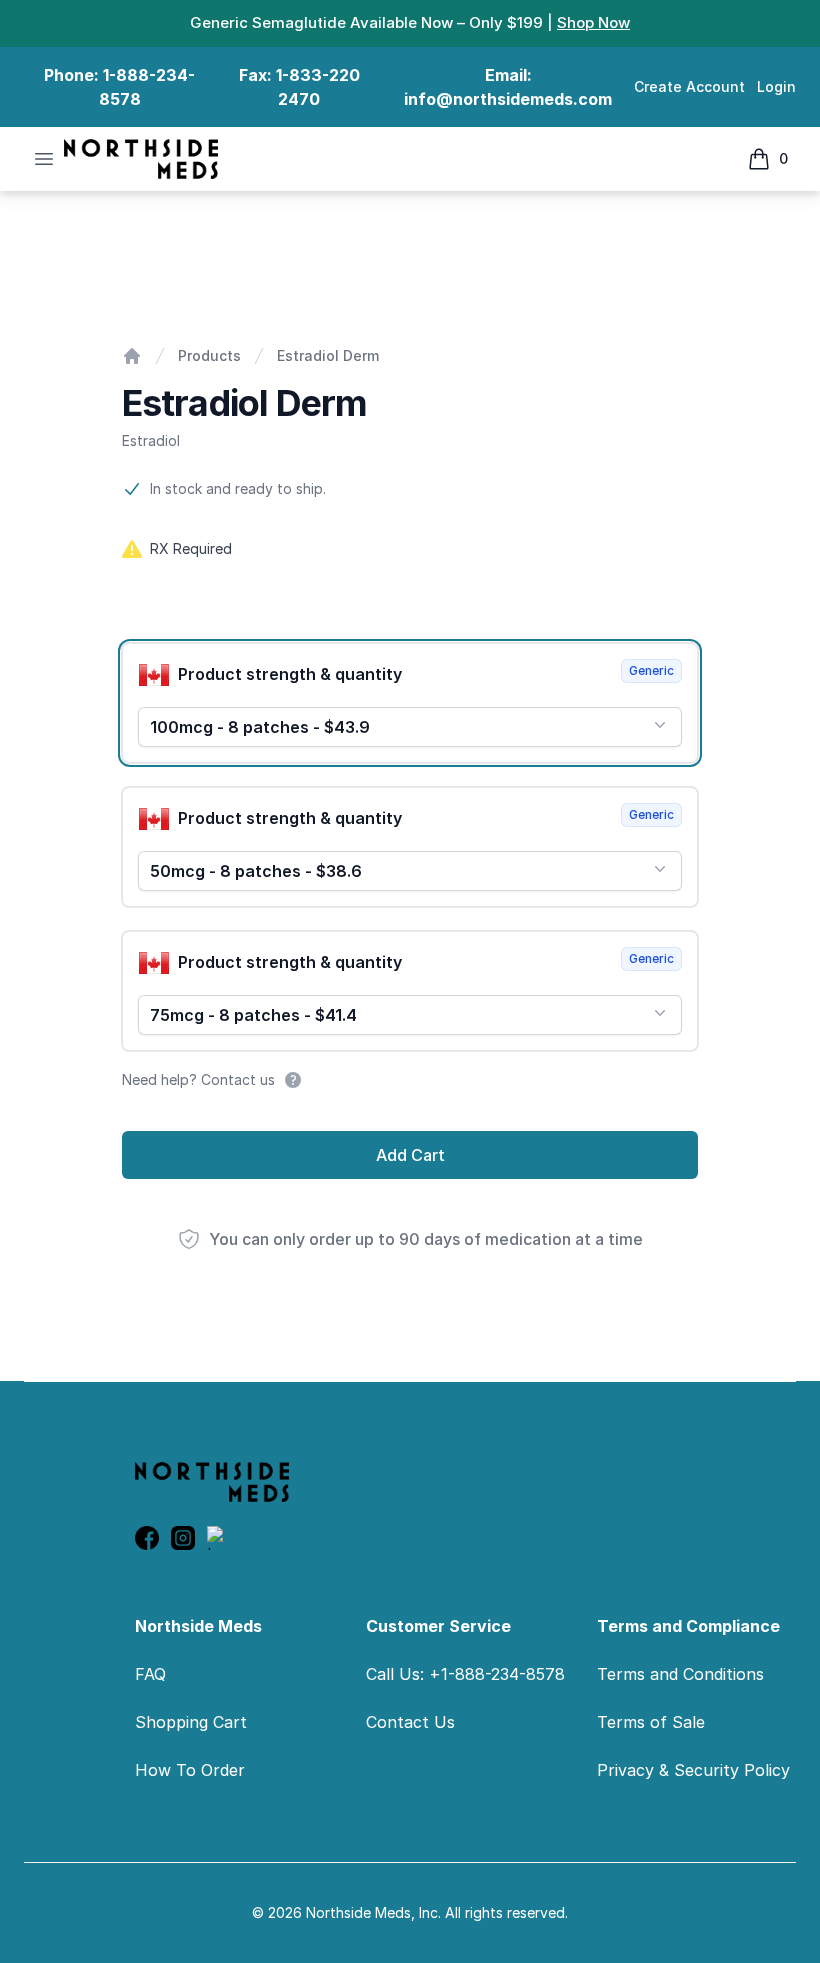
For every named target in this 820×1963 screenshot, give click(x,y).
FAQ (150, 1674)
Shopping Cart (191, 1722)
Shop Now (593, 22)
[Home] (132, 356)
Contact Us (410, 1722)
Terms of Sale (651, 1722)
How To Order (190, 1770)
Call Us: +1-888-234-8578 (465, 1674)
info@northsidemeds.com (508, 99)
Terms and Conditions (680, 1674)
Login (776, 86)
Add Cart (410, 1155)
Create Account (689, 86)
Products (209, 355)
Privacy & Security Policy (693, 1770)
